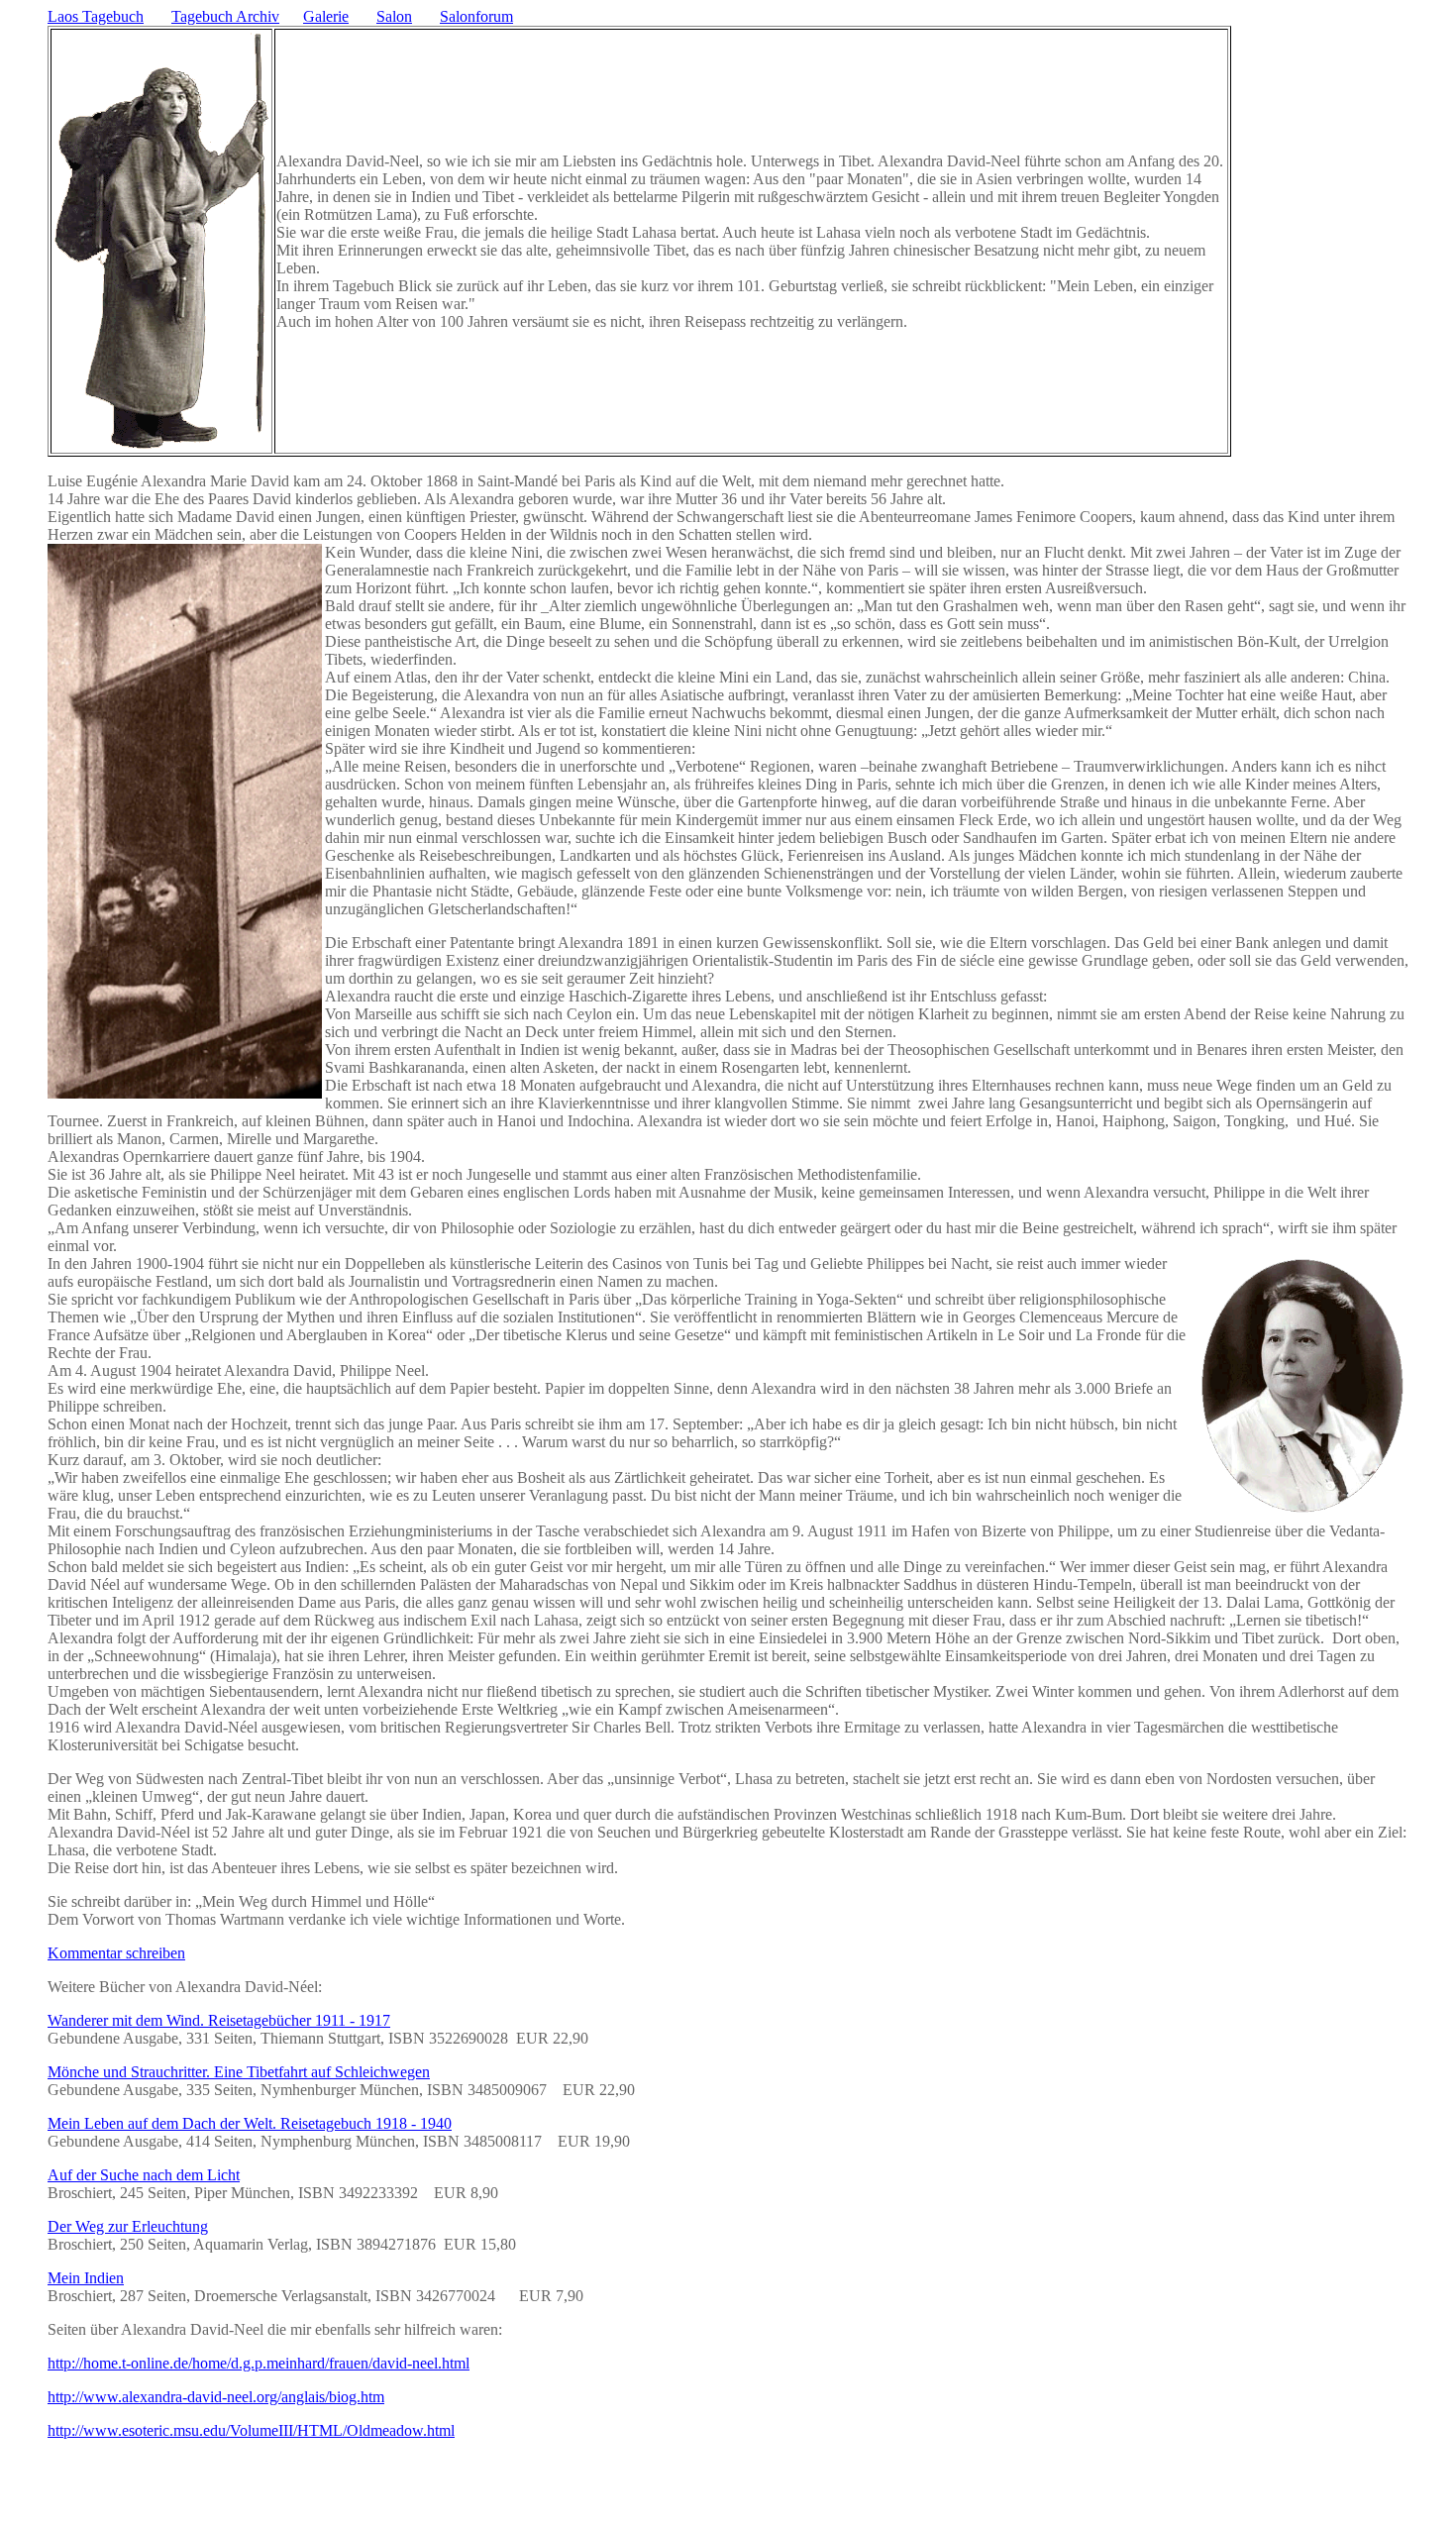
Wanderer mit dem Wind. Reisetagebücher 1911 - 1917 (219, 2020)
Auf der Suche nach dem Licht (144, 2175)
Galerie (326, 16)
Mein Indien (86, 2278)
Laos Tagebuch (96, 16)
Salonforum (476, 16)
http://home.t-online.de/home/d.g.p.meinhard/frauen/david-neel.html (259, 2363)
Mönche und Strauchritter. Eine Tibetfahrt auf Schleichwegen (239, 2072)
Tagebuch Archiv (225, 16)
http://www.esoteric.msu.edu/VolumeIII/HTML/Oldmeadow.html (251, 2430)
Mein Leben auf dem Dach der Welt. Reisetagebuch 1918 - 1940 (250, 2123)
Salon (394, 16)
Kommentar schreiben (116, 1953)
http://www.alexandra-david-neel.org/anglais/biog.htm (216, 2397)
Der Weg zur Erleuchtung (128, 2226)
